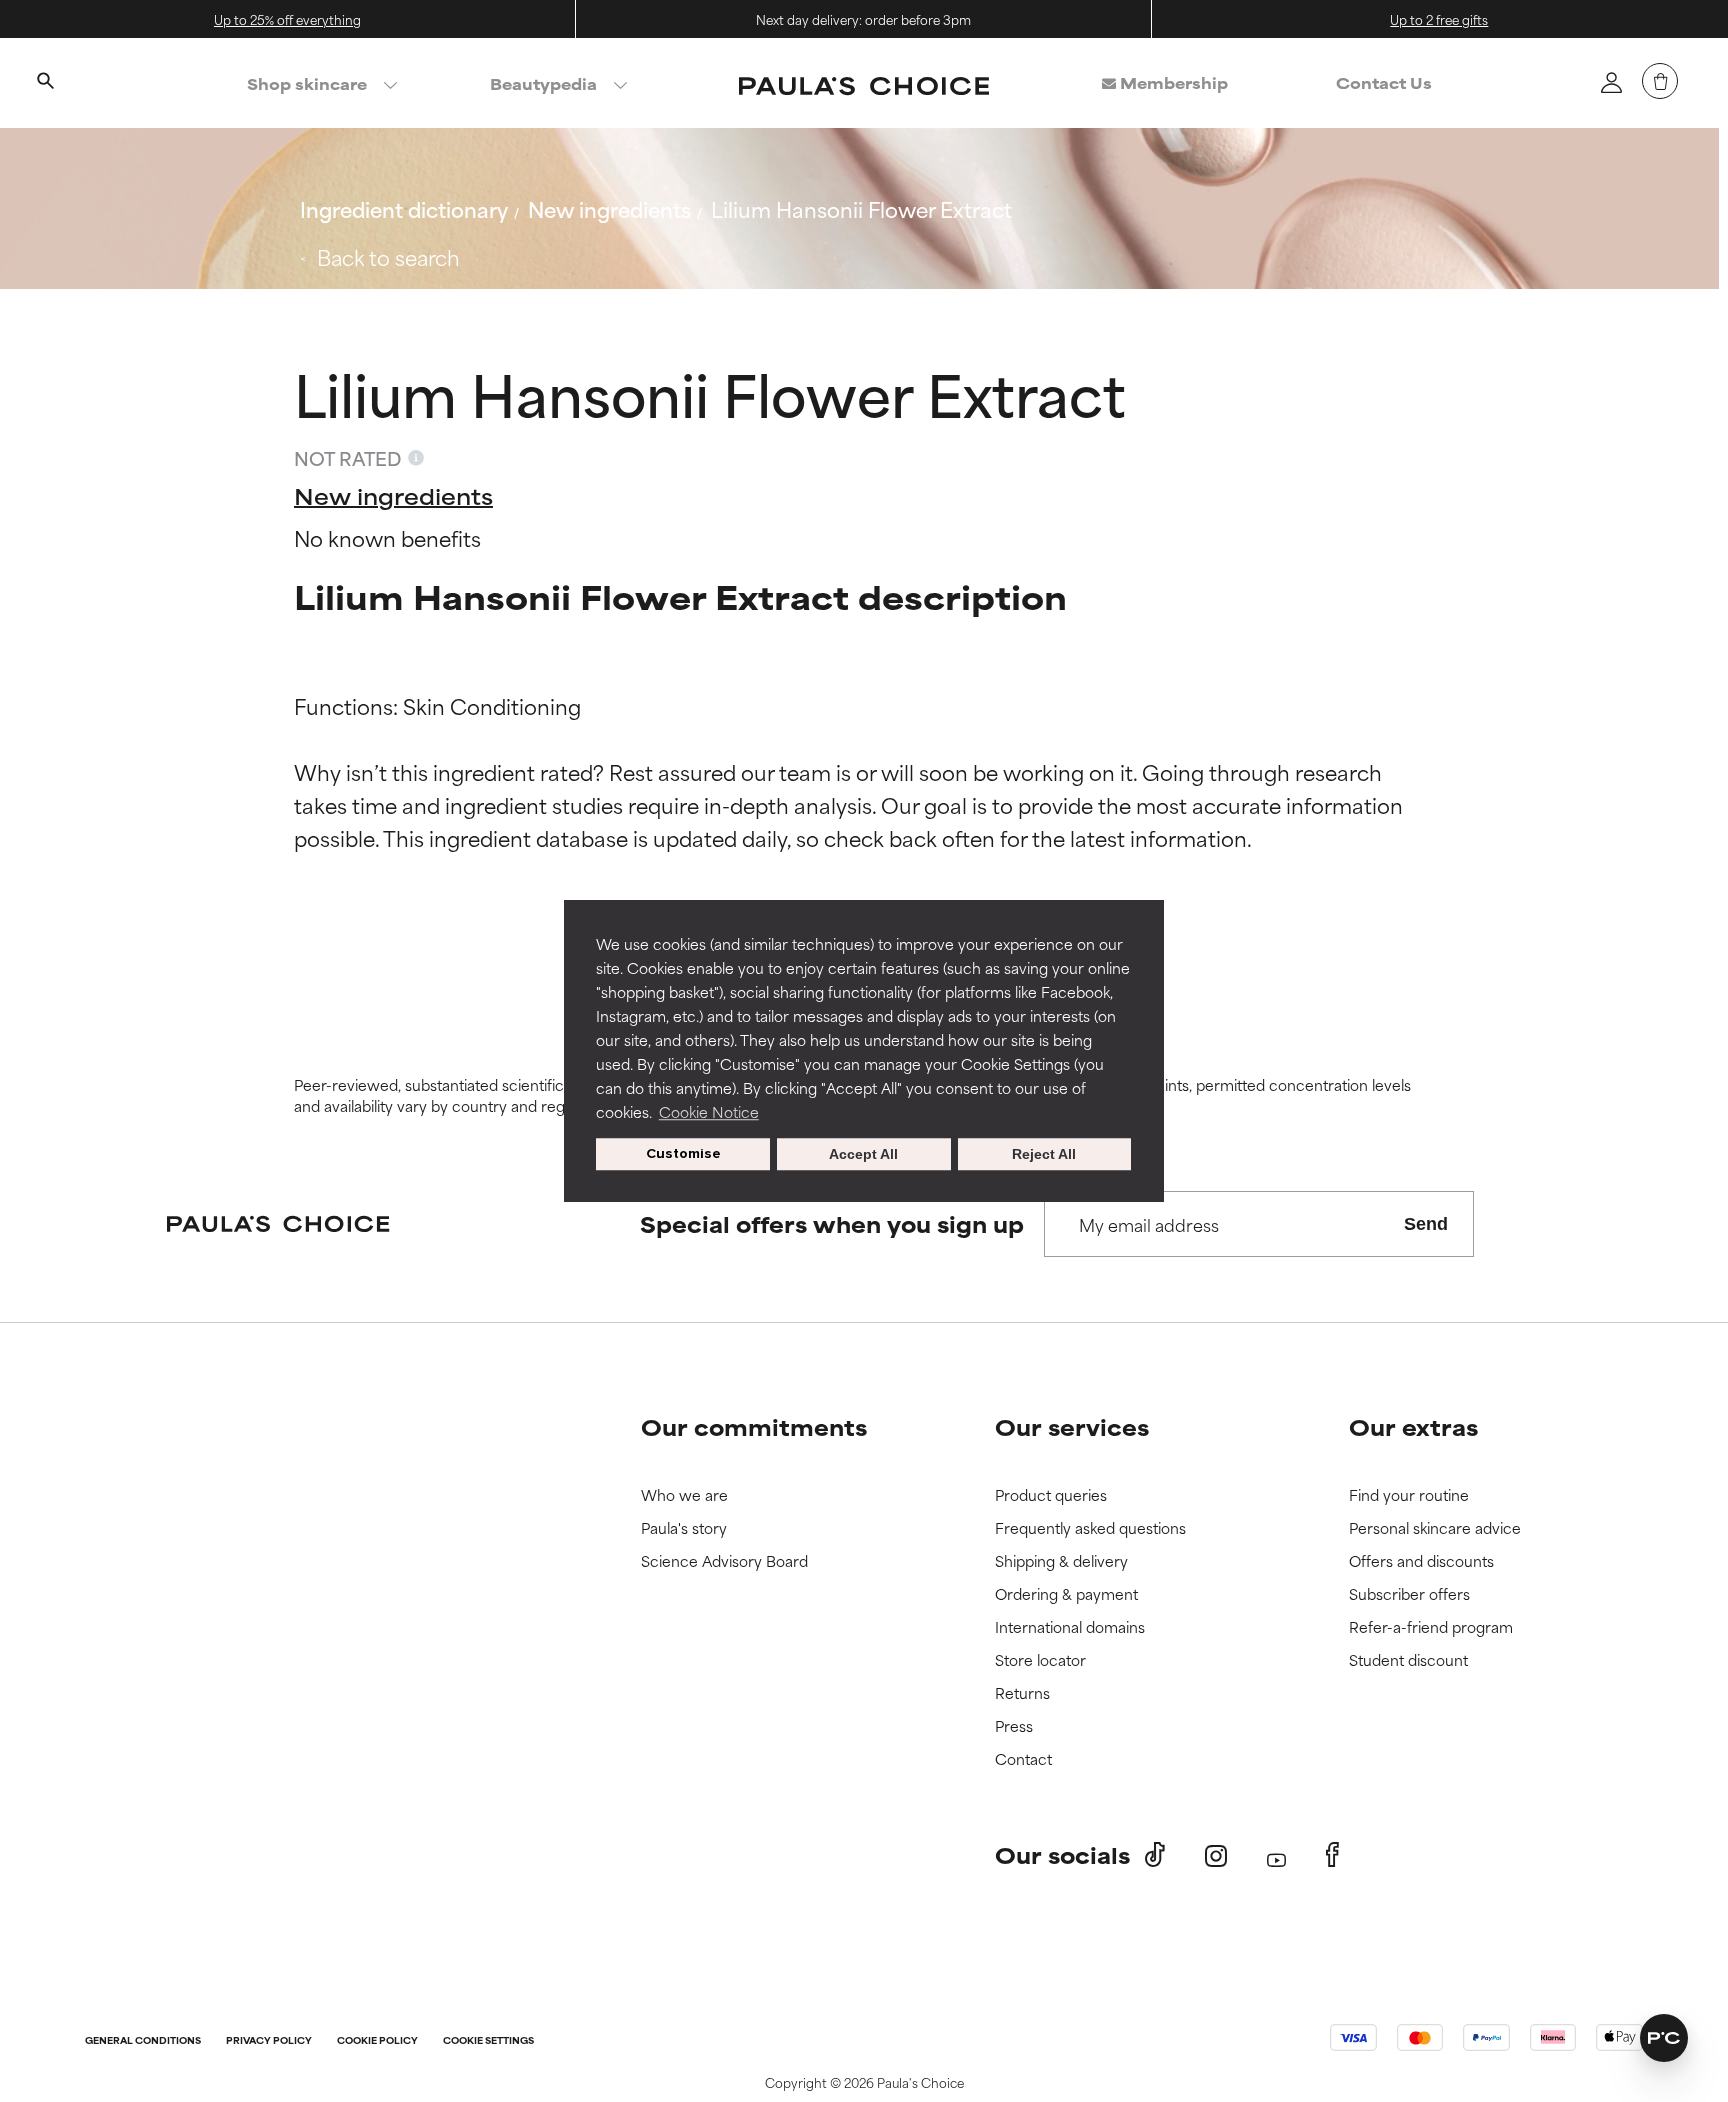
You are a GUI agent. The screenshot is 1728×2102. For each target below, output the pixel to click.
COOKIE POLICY (377, 2041)
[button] (1664, 2038)
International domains (1070, 1627)
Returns (1022, 1693)
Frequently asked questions (1090, 1528)
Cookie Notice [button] (709, 1111)
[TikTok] (1155, 1855)
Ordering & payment (1066, 1594)
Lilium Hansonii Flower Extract (861, 208)
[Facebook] (1332, 1855)
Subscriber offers (1409, 1594)
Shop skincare (307, 83)
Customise (683, 1153)
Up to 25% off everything (287, 19)
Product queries (1051, 1495)
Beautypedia (543, 83)
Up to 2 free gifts (1439, 19)
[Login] (1611, 82)
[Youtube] (1276, 1855)
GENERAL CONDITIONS (143, 2041)
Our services (1072, 1426)
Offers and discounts (1421, 1561)
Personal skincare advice (1435, 1528)
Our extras (1413, 1426)
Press (1014, 1726)
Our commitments (754, 1426)
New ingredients (609, 208)
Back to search (388, 256)
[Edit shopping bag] (1660, 81)
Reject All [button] (1044, 1154)
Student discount (1408, 1660)
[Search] (45, 83)
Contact (1023, 1759)
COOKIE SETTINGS (488, 2041)
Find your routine (1409, 1495)
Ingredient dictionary (404, 208)
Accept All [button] (863, 1154)
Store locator (1040, 1660)
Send (1426, 1224)
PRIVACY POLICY (269, 2041)
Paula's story (684, 1528)
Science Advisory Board (724, 1561)
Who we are (684, 1495)
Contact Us (1384, 82)
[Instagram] (1216, 1855)
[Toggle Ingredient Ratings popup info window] (416, 458)
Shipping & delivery (1061, 1561)
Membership (1172, 82)
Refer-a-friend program (1431, 1627)
